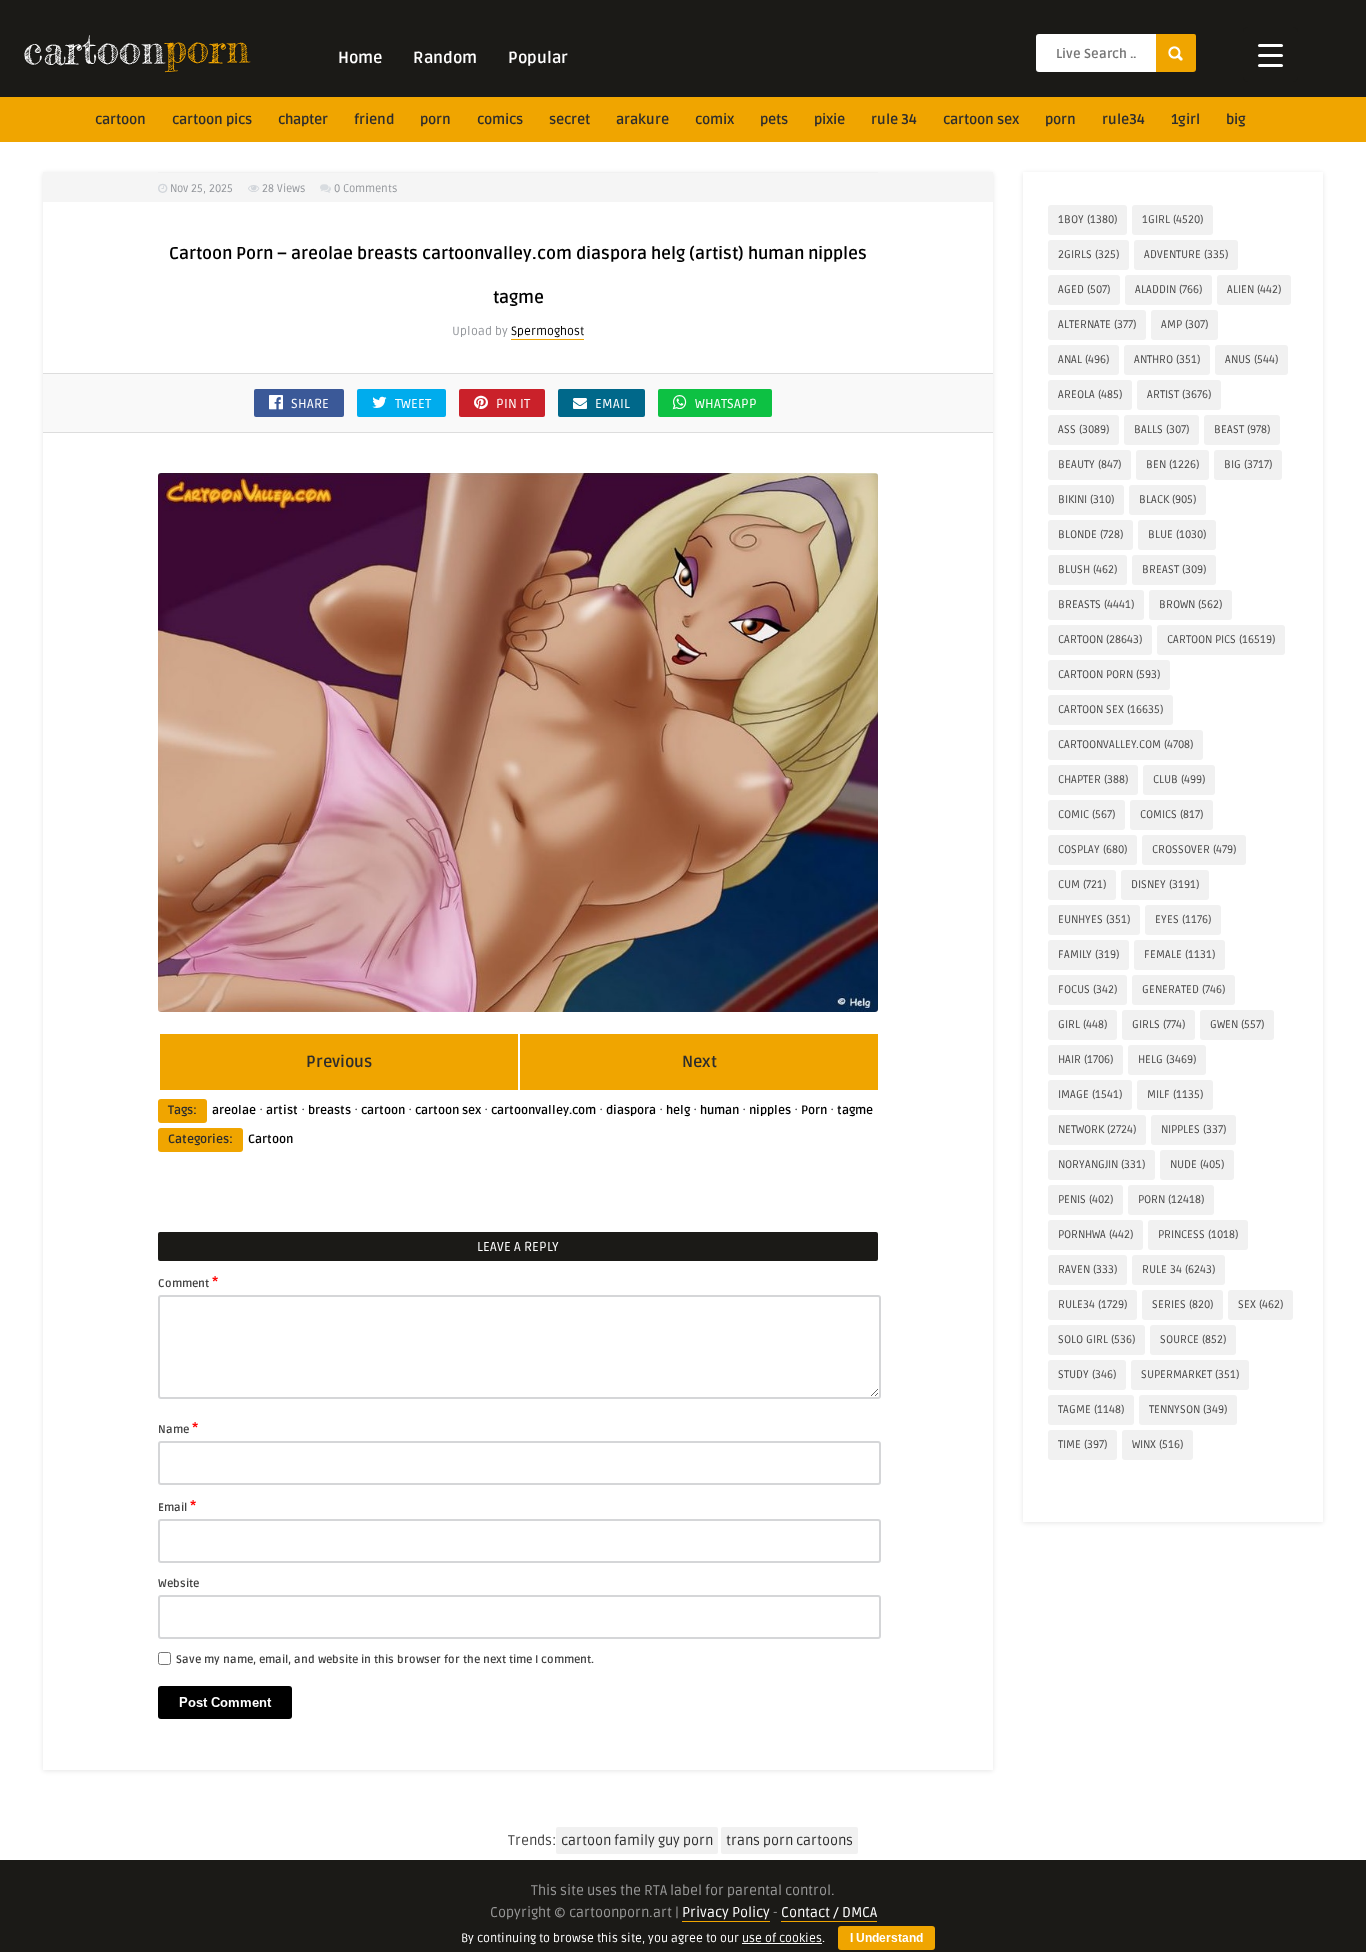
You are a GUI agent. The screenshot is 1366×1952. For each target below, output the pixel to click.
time (1082, 1444)
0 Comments (365, 188)
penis (1085, 1199)
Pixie (829, 119)
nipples (770, 1110)
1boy (1087, 219)
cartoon (120, 119)
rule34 (1123, 119)
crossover (1194, 849)
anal (1083, 359)
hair (1085, 1059)
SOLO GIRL (1096, 1339)
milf (1175, 1094)
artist (282, 1110)
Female (1179, 954)
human (719, 1110)
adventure (1186, 254)
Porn (435, 119)
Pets (774, 119)
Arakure (642, 119)
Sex (1260, 1304)
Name (178, 1428)
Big (1236, 119)
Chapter (303, 119)
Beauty (1089, 464)
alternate (1097, 324)
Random (445, 58)
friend (374, 119)
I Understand (886, 1938)
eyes (1183, 919)
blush (1087, 569)
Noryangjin (1101, 1164)
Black (1167, 499)
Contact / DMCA (829, 1912)
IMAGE (1090, 1094)
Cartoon (270, 1139)
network (1097, 1129)
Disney (1165, 884)
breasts (329, 1110)
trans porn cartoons (789, 1840)
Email (177, 1506)
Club (1179, 779)
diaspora (631, 1110)
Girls (1158, 1024)
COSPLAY (1092, 849)
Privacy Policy (726, 1912)
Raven (1087, 1269)
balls (1161, 429)
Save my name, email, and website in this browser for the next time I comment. (385, 1659)
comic (1086, 814)
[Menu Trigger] (1270, 54)
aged (1084, 289)
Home (360, 58)
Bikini (1086, 499)
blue (1177, 534)
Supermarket (1190, 1374)
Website (178, 1583)
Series (1182, 1304)
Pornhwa (1095, 1234)
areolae (234, 1110)
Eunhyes (1094, 919)
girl (1082, 1024)
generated (1183, 989)
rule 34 (894, 119)
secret (569, 119)
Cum (1082, 884)
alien (1254, 289)
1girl (1185, 119)
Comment (188, 1282)
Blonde (1090, 534)
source (1193, 1339)
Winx (1157, 1444)
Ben (1172, 464)
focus (1087, 989)
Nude (1197, 1164)
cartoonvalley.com (543, 1110)
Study (1087, 1374)
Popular (538, 58)
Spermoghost (547, 331)
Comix (714, 119)
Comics (500, 119)
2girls (1088, 254)
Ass (1083, 429)
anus (1251, 359)
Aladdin (1168, 289)
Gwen (1237, 1024)
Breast (1174, 569)
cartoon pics (212, 119)
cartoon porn (1109, 674)
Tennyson (1188, 1409)
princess (1198, 1234)
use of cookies (782, 1938)
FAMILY (1088, 954)
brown (1190, 604)
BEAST (1242, 429)
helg (678, 1110)
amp (1184, 324)
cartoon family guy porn (637, 1840)
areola (1090, 394)
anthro (1167, 359)
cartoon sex (981, 119)
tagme (855, 1110)
